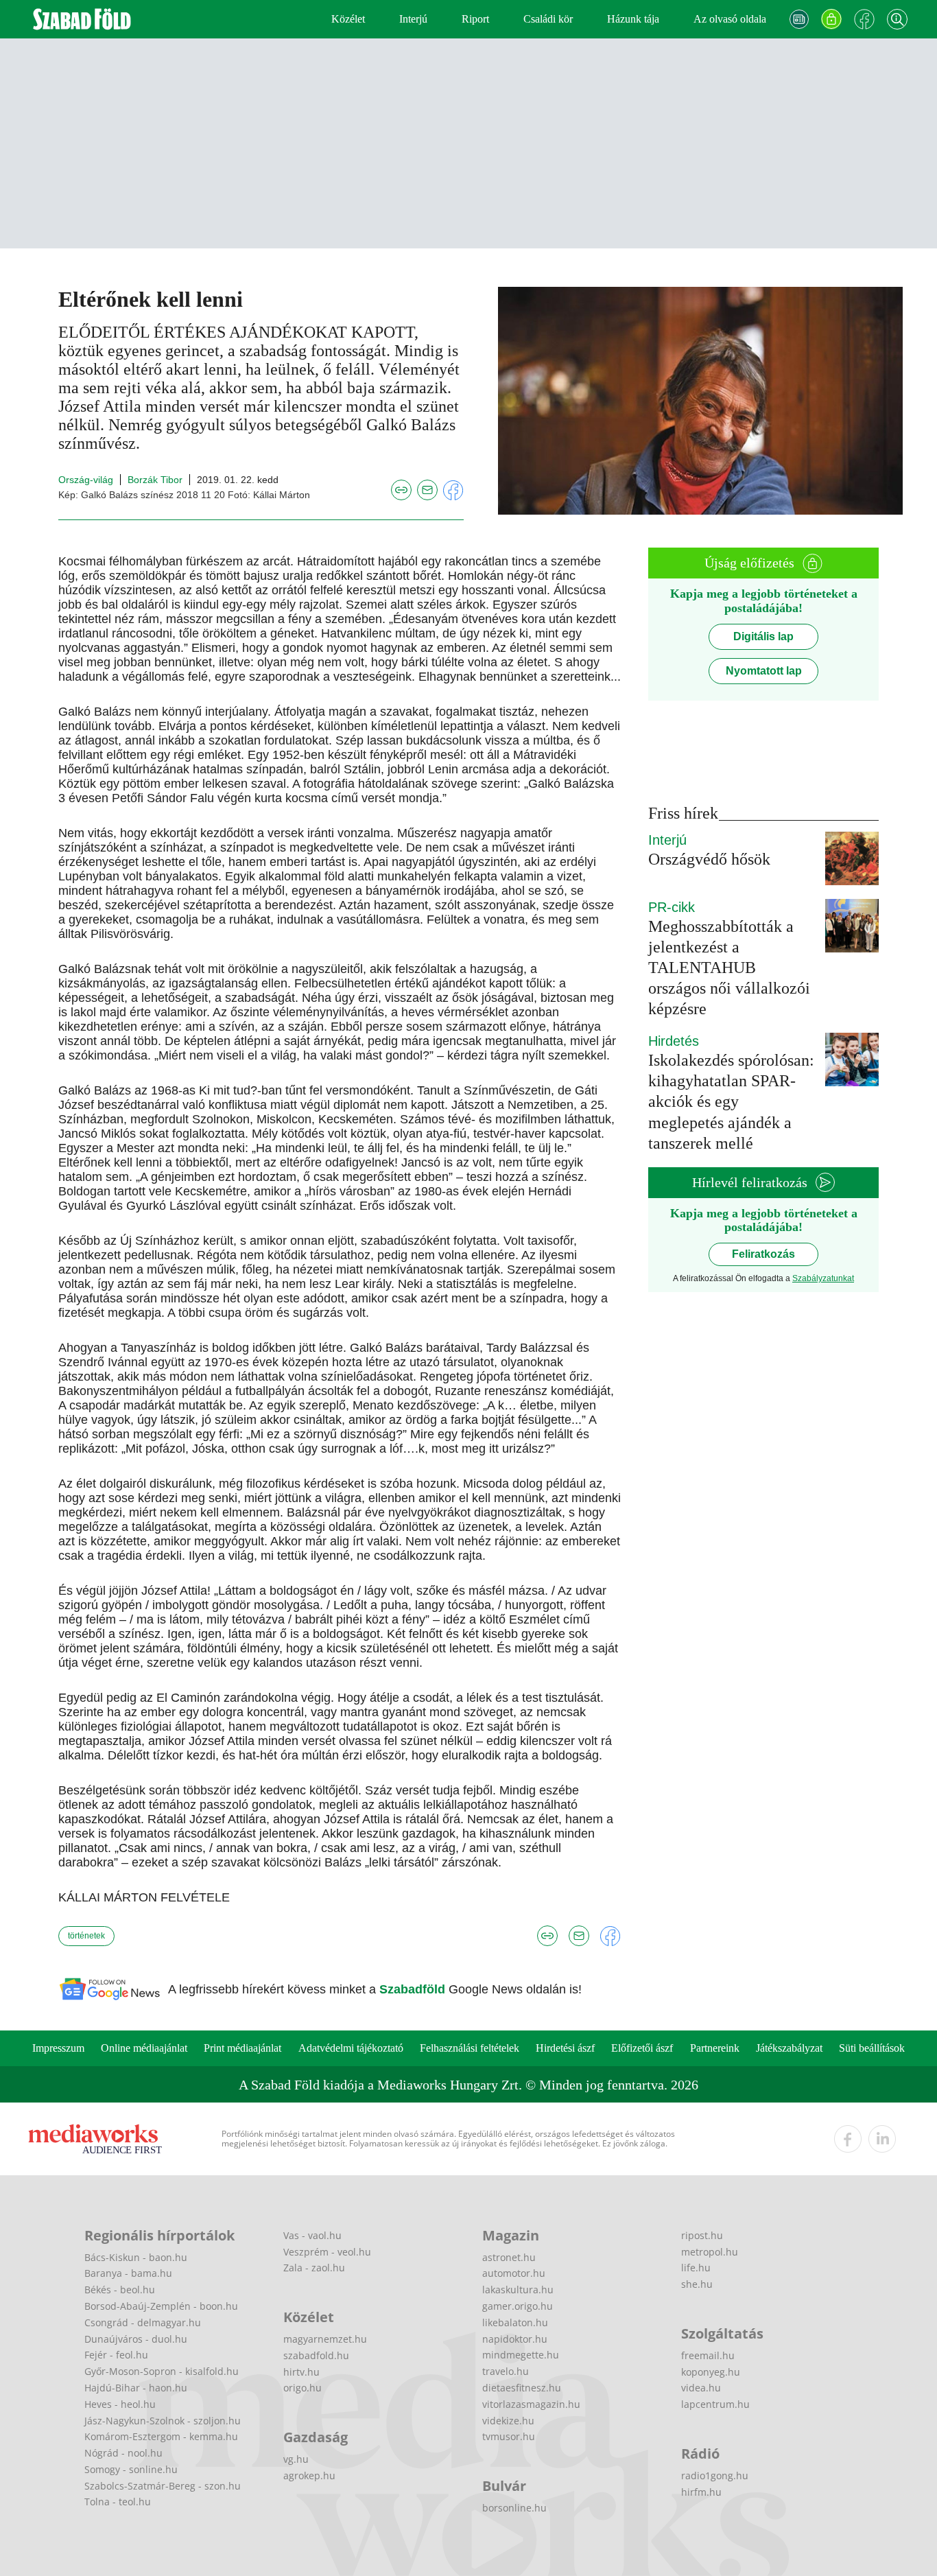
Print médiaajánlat (242, 2048)
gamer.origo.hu (518, 2306)
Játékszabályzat (789, 2048)
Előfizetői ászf (642, 2048)
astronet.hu (509, 2257)
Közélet (348, 19)
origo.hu (303, 2388)
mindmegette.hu (521, 2355)
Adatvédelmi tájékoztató (351, 2048)
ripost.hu (702, 2235)
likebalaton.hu (515, 2322)
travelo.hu (506, 2371)
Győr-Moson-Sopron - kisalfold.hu (162, 2371)
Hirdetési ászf (565, 2048)
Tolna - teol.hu (118, 2502)
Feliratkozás (763, 1254)
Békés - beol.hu (120, 2290)
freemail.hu (708, 2355)
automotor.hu (514, 2273)
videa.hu (701, 2388)
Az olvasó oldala (730, 19)
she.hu (697, 2284)
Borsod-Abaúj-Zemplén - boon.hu (161, 2306)
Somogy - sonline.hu (131, 2469)
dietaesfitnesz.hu (522, 2388)
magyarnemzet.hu (325, 2339)
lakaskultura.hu (518, 2290)
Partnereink (715, 2048)
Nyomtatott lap (764, 671)
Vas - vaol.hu (312, 2235)
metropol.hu (710, 2252)
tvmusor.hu (509, 2436)
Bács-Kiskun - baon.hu (136, 2257)
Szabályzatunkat (823, 1278)
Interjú (413, 19)
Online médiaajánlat (144, 2048)
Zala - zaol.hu (314, 2268)
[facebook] (848, 2139)
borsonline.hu (514, 2508)
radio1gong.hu (715, 2475)
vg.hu (296, 2459)
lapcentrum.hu (715, 2404)
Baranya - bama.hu (128, 2273)
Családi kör (548, 19)
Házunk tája (633, 19)
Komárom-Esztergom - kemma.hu (161, 2436)
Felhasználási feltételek (470, 2048)
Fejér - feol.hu (116, 2355)
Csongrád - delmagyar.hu (143, 2322)
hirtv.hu (301, 2372)
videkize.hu (508, 2421)
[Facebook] (864, 19)
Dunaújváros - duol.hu (136, 2339)
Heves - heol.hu (120, 2404)
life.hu (696, 2268)
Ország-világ (86, 480)
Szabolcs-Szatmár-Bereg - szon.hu (163, 2486)
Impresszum (58, 2048)
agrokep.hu (309, 2475)
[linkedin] (882, 2139)
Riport (475, 19)
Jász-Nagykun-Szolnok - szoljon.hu (163, 2421)
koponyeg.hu (711, 2372)
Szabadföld (414, 1989)
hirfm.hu (701, 2492)
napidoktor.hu (515, 2339)
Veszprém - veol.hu (327, 2252)
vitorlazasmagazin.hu (531, 2404)
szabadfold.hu (316, 2355)
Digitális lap (763, 636)
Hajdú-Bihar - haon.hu (136, 2388)
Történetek (86, 1936)
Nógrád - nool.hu (123, 2453)
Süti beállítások (872, 2048)
